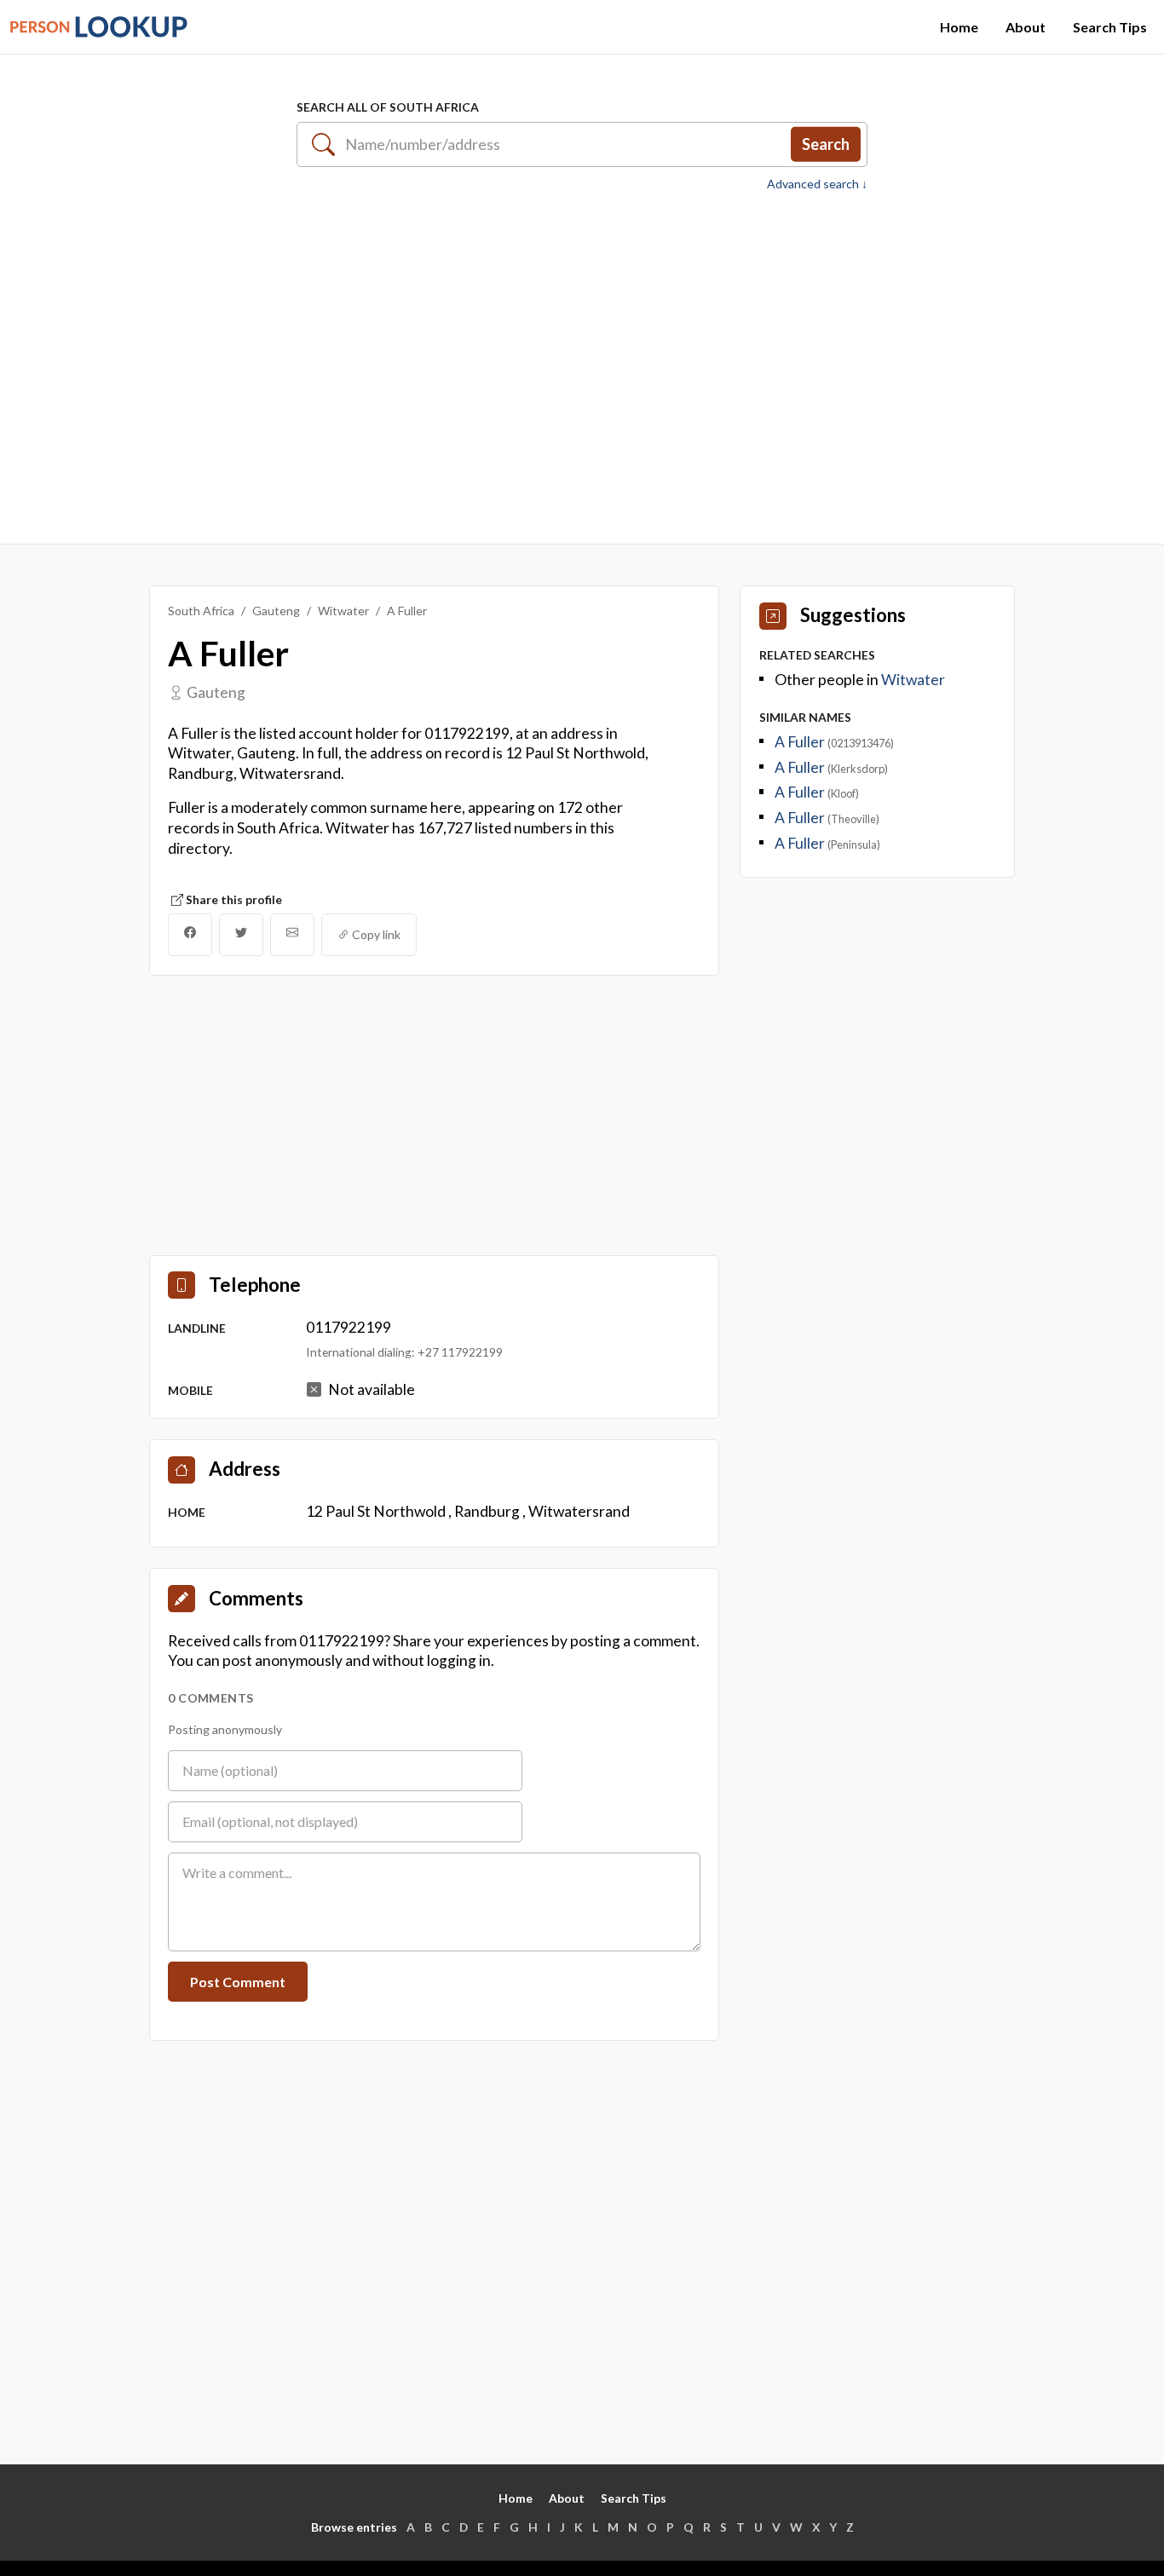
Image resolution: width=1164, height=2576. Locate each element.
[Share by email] (292, 935)
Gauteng (276, 611)
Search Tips (1110, 27)
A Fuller (801, 742)
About (1026, 27)
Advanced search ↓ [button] (817, 184)
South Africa (201, 611)
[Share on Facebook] (190, 935)
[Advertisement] (582, 359)
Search (826, 144)
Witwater (343, 611)
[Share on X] (241, 935)
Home (959, 27)
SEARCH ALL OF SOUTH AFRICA (388, 107)
